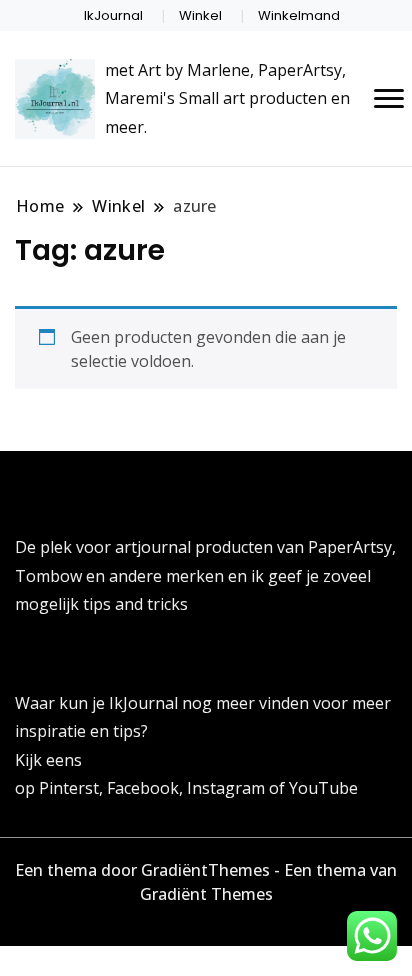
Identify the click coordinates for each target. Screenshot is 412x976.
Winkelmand (299, 15)
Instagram (228, 788)
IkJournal (113, 15)
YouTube (323, 788)
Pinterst (69, 788)
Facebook (143, 788)
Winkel (200, 15)
